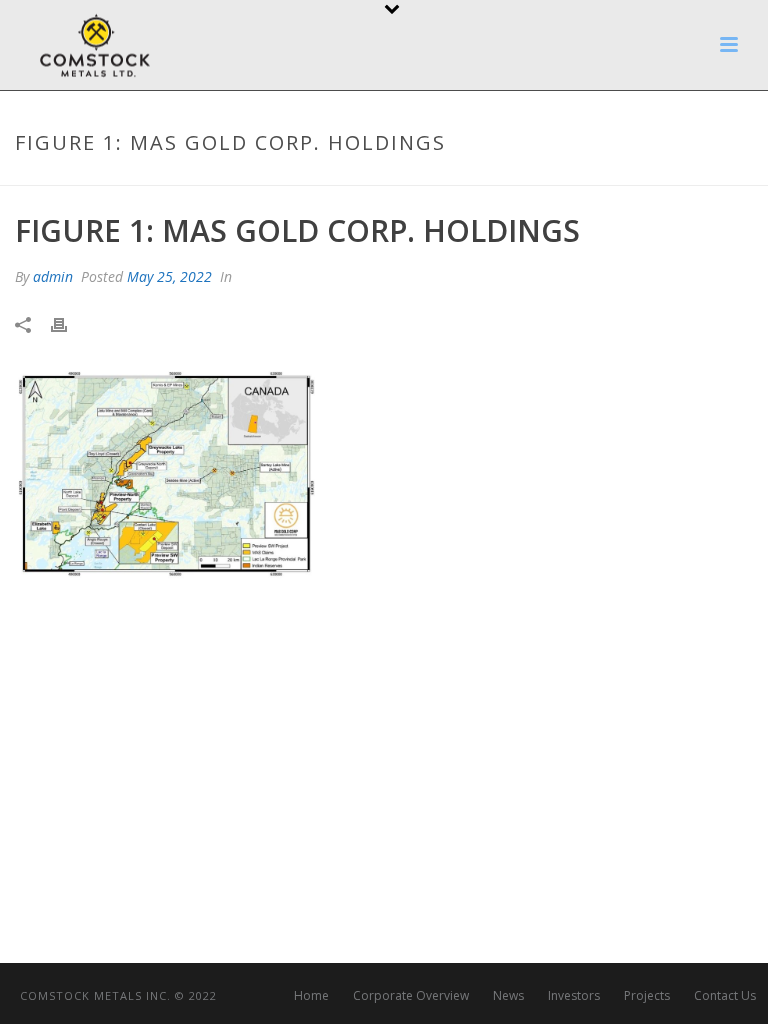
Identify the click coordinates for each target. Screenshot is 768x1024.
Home (311, 996)
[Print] (69, 324)
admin (53, 276)
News (508, 996)
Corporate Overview (411, 996)
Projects (647, 996)
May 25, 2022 (169, 276)
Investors (574, 996)
